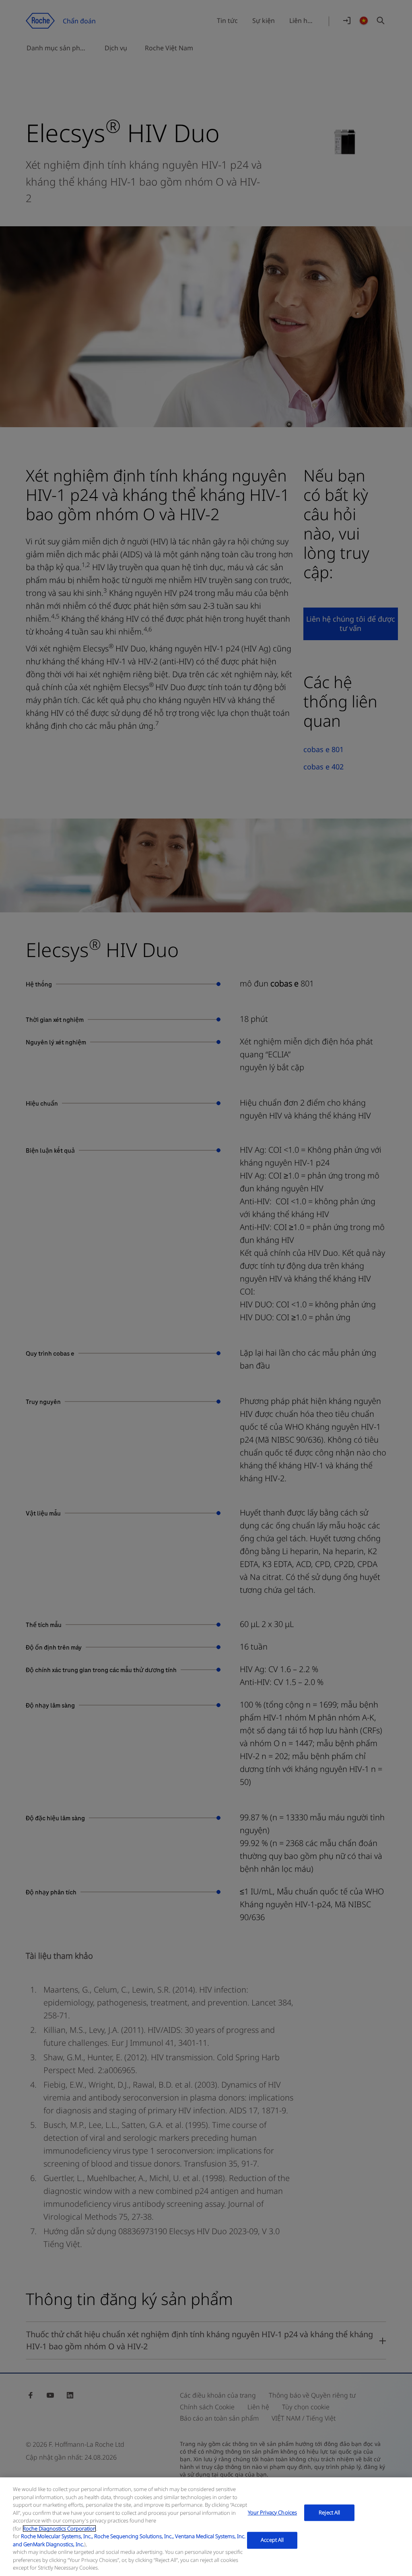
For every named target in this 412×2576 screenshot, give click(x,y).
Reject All (329, 2512)
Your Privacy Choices (273, 2512)
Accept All (272, 2540)
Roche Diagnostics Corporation (59, 2528)
